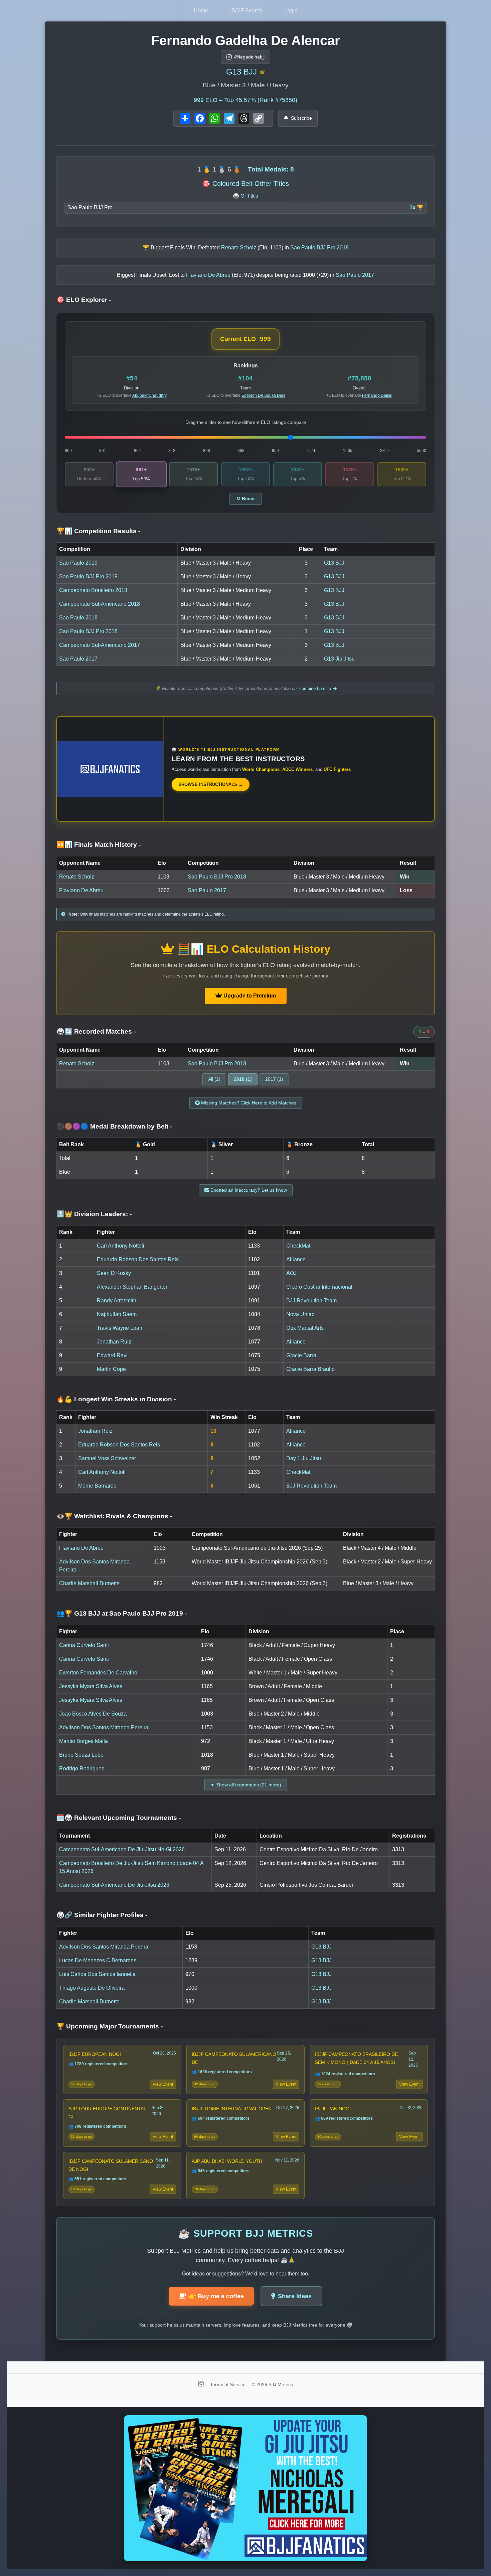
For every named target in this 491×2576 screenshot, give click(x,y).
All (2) (214, 1079)
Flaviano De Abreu (81, 890)
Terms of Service (228, 2384)
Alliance (296, 1259)
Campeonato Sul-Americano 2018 (100, 604)
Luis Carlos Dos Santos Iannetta (97, 1974)
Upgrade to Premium (249, 996)
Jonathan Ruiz (114, 1342)
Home (201, 11)
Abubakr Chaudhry (149, 395)
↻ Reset (246, 499)
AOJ (291, 1273)
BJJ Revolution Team (311, 1301)
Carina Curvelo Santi (84, 1645)
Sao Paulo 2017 (78, 659)
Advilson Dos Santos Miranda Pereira (104, 1727)
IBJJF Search (246, 11)
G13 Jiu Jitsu (339, 659)
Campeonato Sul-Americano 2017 (100, 645)
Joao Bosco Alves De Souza (93, 1714)
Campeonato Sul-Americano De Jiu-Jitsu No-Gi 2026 (122, 1849)
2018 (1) (243, 1079)
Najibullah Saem (117, 1314)
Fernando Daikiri (377, 395)
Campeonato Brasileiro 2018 (93, 590)
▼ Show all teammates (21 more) (246, 1785)
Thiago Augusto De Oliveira (92, 1988)
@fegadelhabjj (249, 57)
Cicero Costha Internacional (319, 1287)
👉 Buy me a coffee (216, 2296)
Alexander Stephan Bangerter (132, 1287)
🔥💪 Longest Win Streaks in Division (116, 1399)
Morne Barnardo (97, 1486)
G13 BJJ (241, 72)
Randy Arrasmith (117, 1301)
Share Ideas (295, 2296)
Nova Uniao (300, 1314)
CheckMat (298, 1246)
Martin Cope (111, 1369)
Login (291, 11)
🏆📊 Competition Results (98, 531)
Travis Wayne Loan (120, 1328)
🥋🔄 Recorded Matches (96, 1031)
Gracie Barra (301, 1355)
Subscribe (301, 118)
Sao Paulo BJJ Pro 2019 (88, 576)
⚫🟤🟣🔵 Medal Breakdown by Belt (114, 1126)
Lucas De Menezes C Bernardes (98, 1960)
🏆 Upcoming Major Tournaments (110, 2026)
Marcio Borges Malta (84, 1741)
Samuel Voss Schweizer (107, 1458)
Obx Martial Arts (305, 1328)
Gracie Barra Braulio (310, 1369)
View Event (163, 2084)
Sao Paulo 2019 (78, 563)
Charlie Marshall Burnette (89, 1583)
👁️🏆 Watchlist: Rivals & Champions (114, 1516)
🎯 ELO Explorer (84, 300)
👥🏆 (122, 1613)
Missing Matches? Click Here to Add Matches (248, 1103)
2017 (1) (274, 1079)
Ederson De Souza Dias (263, 395)
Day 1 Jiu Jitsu (304, 1458)
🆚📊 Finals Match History (99, 845)
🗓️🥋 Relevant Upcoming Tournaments (119, 1818)
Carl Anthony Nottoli (121, 1246)
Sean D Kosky (114, 1273)
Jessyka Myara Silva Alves (91, 1686)
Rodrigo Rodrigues (82, 1769)
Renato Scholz (77, 877)
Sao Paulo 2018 (78, 618)
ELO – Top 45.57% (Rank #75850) (246, 100)
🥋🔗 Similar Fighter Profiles (102, 1915)
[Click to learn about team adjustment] (262, 72)
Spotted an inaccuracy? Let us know (248, 1190)
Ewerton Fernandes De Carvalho (98, 1673)
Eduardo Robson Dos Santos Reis (138, 1259)
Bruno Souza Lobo (81, 1755)
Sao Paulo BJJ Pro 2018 (88, 631)
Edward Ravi (112, 1355)
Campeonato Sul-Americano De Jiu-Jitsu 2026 (114, 1885)
